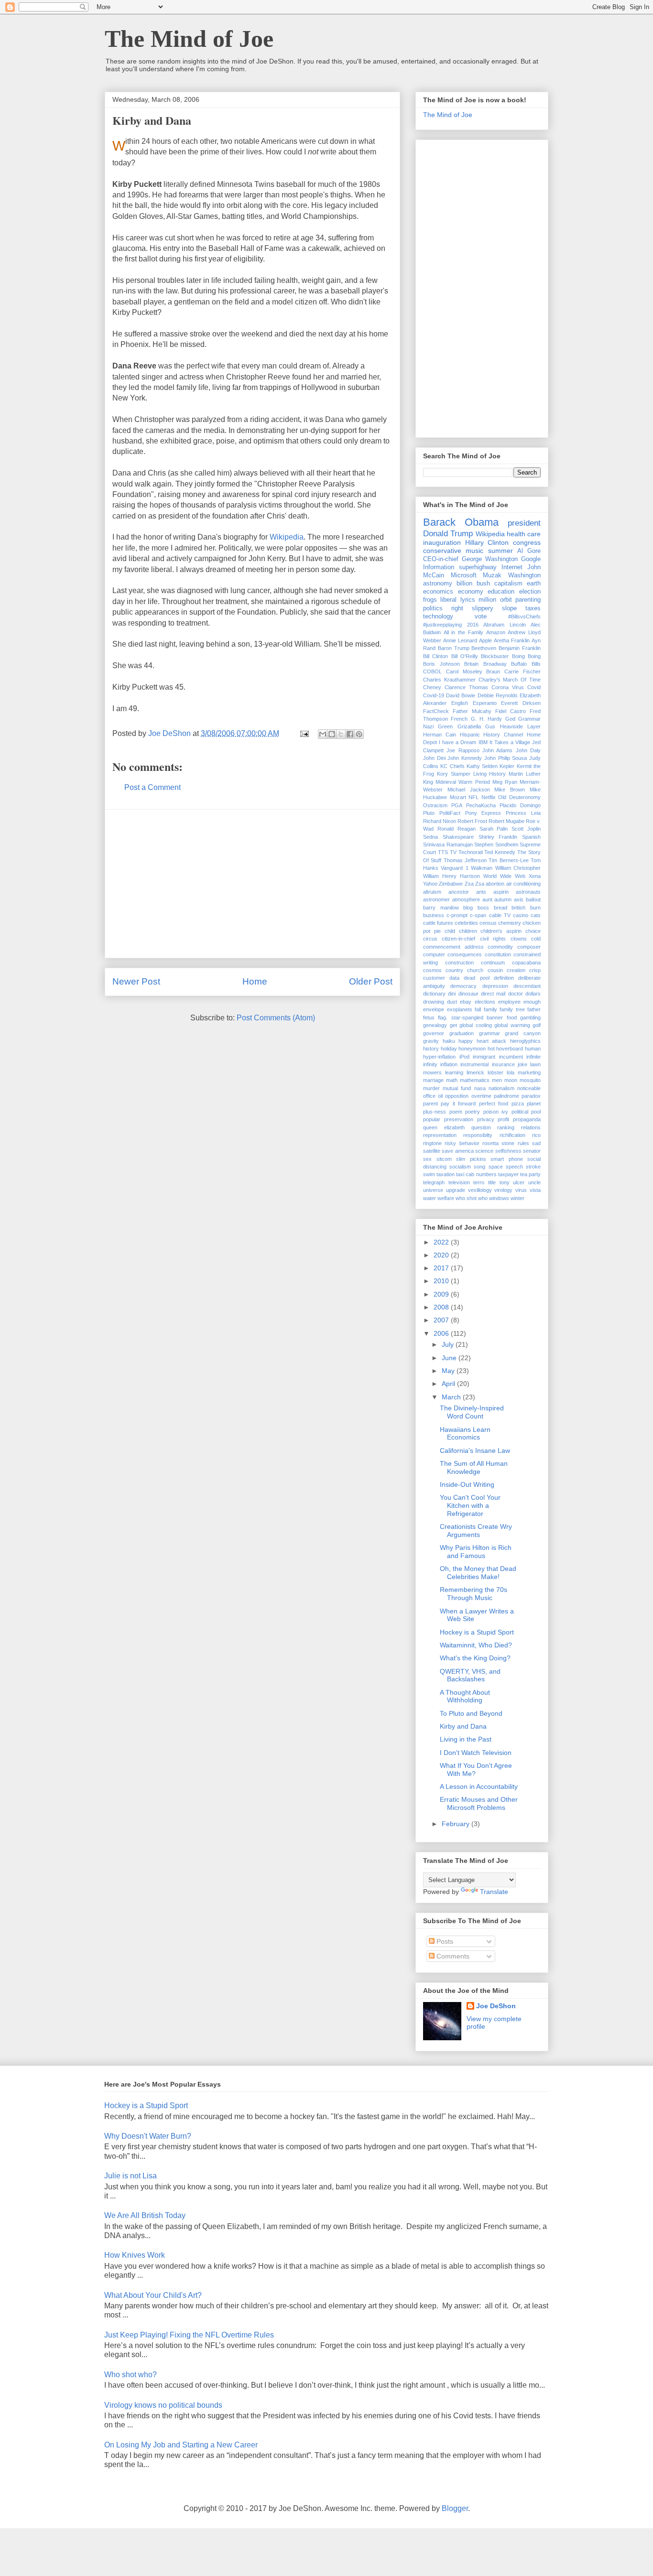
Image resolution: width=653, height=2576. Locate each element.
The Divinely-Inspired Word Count (472, 1412)
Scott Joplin (526, 829)
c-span (478, 915)
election (530, 592)
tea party (530, 1174)
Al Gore (529, 551)
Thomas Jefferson (465, 860)
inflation (449, 1064)
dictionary (434, 994)
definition (504, 978)
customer (434, 978)
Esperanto (485, 703)
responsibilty (478, 1135)
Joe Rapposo (463, 750)
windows (499, 1198)
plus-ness (435, 1112)
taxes (533, 608)
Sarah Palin (494, 829)
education (501, 592)
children (468, 931)
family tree (512, 1009)
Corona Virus (508, 687)
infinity (430, 1064)
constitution (498, 954)
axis (519, 899)
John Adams (497, 750)
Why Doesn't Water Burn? (148, 2136)
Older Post (371, 981)
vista (535, 1190)
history (431, 1049)
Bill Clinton (435, 656)
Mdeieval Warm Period (463, 782)
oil (440, 1096)
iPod (464, 1057)
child (450, 931)
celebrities (466, 923)
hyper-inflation (439, 1057)
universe (433, 1190)
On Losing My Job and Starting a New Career (181, 2445)
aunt (487, 899)
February (457, 1824)
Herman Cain (440, 735)
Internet (512, 567)
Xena (535, 876)
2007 (442, 1320)
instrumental (474, 1064)
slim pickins (471, 1159)
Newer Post (136, 981)
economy (471, 592)
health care (524, 534)
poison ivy (496, 1112)
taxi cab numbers (476, 1174)
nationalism (501, 1088)
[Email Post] (304, 733)
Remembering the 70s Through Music (473, 1594)
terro (479, 1182)
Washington (524, 575)
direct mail (493, 994)
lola (511, 1072)
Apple (485, 640)
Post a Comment (152, 787)
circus (430, 939)
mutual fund (457, 1088)
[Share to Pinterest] (359, 734)
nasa (480, 1088)
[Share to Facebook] (350, 734)
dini (452, 994)
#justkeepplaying (442, 625)
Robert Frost (472, 821)
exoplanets (460, 1009)
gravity (431, 1041)
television (459, 1182)
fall (478, 1009)
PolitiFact (450, 813)
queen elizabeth (444, 1127)
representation (440, 1135)
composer (529, 947)
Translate (494, 1892)
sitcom (444, 1159)
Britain (471, 664)
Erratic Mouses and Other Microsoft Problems (479, 1803)
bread (501, 908)
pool (536, 1112)
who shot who (472, 1198)
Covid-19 (434, 695)
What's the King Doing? (475, 1658)
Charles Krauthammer (449, 680)
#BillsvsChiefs (524, 617)
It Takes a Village (510, 742)
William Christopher (518, 868)
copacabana (526, 963)
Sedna (430, 837)
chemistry (510, 923)
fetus (429, 1017)
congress (527, 542)
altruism (432, 892)
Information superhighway (460, 567)
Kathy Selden (482, 766)
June (450, 1358)
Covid (534, 687)
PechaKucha (481, 805)
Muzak (492, 575)
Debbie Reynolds (498, 695)
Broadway (495, 664)
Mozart (458, 797)
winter (517, 1198)
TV (453, 852)
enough (532, 1002)
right (457, 608)
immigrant (484, 1057)
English (460, 703)
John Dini (434, 758)
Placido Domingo (520, 805)
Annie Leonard (460, 640)
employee (509, 1002)
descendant (527, 986)
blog (468, 908)
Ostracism (435, 805)
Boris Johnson (441, 664)
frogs (430, 600)
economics (438, 592)
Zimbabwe (451, 884)
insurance (503, 1064)
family (490, 1009)
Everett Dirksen (521, 703)
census (488, 923)
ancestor (459, 892)
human (533, 1049)
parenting (528, 600)
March (452, 1397)
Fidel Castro (511, 711)
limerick (475, 1072)
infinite (533, 1057)
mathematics (475, 1080)
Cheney (432, 687)
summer (501, 551)
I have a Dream (457, 742)
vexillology (480, 1190)
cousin (495, 970)
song (479, 1167)
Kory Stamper (454, 774)
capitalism (508, 584)
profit (503, 1119)
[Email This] (323, 734)
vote (481, 617)
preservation (459, 1119)
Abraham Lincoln (505, 625)
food (512, 1017)
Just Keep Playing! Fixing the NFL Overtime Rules (189, 2335)
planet (534, 1104)
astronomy (438, 584)
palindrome (506, 1096)
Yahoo (430, 884)
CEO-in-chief (441, 559)
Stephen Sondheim (496, 844)
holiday (449, 1049)
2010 (442, 1281)
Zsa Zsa (474, 884)
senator (532, 1151)
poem (456, 1112)
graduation (462, 1033)
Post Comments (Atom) (276, 1018)
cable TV (500, 915)
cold (536, 939)
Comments (452, 1956)
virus (521, 1190)
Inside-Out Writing (467, 1484)
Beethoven (484, 648)
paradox (531, 1096)
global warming (512, 1025)
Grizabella (469, 726)
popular (432, 1119)
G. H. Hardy (487, 719)
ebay (466, 1002)
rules (523, 1143)
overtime (481, 1096)
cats (536, 915)
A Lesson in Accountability (479, 1786)
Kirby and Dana (463, 1726)
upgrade (456, 1190)
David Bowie (461, 695)
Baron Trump (454, 648)
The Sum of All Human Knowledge (474, 1467)
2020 (442, 1255)
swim (429, 1174)
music (474, 551)
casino (521, 915)
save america (457, 1151)
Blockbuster (495, 656)
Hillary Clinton (487, 542)
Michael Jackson (469, 790)
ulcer (519, 1182)
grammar (490, 1033)
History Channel (503, 735)
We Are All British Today (145, 2215)
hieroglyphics (525, 1041)
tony (505, 1182)
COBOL (432, 671)
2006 (442, 1333)
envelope (434, 1009)
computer (434, 954)
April (449, 1384)
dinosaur (468, 994)
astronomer (436, 899)
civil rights (493, 939)
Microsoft (464, 575)
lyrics (468, 600)
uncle (534, 1182)
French (459, 719)
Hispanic (470, 735)
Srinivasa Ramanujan (448, 844)
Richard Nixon (440, 821)
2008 (442, 1307)
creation (516, 970)
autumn (503, 899)
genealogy (435, 1025)
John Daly (528, 750)
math (452, 1080)
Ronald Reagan (457, 829)
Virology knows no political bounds (163, 2405)
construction (459, 963)
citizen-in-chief (458, 939)
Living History (490, 774)
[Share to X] (341, 734)
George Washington (490, 559)
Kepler (507, 766)
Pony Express (483, 813)
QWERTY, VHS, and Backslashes (470, 1675)
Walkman (482, 868)
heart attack (492, 1041)
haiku (449, 1041)
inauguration (442, 542)
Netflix (489, 797)
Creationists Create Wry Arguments (476, 1531)
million (487, 600)
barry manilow (441, 908)
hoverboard (510, 1049)
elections (485, 1002)
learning (454, 1072)
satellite (432, 1151)
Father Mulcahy (472, 711)
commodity (500, 947)
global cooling (476, 1025)
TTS (443, 852)
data (454, 978)
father (534, 1009)
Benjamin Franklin (520, 648)
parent (430, 1104)
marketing (529, 1072)
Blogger (455, 2508)
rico (536, 1135)
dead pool (476, 978)
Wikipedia (287, 537)
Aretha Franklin (512, 640)
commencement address (453, 947)
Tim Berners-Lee (508, 860)
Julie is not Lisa (131, 2176)
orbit (506, 600)
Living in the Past (466, 1739)
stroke (533, 1167)
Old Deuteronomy (519, 797)
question (481, 1127)
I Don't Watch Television (476, 1753)
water (430, 1198)
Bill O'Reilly (465, 656)
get (453, 1025)
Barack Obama (461, 522)
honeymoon (472, 1049)
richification (512, 1135)
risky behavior (462, 1143)
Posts (444, 1941)
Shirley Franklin (498, 837)
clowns (519, 939)
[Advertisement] (252, 884)
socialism (460, 1167)
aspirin (501, 892)
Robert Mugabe (506, 821)
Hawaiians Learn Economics (465, 1434)
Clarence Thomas (466, 687)
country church (464, 970)
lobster (495, 1072)
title (492, 1182)
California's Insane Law (475, 1450)
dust (452, 1002)
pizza (518, 1104)
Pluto (429, 813)
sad (536, 1143)
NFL (473, 797)
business (434, 915)
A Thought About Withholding (465, 1696)
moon (511, 1080)
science (484, 1151)
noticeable (529, 1088)
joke (522, 1064)
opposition (457, 1096)
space (496, 1167)
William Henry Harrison (452, 876)
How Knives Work (135, 2255)
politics (433, 608)
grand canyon (523, 1033)
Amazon (496, 632)
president (524, 523)
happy (466, 1041)
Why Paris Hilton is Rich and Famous (476, 1552)
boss (483, 908)
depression (495, 986)
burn (535, 908)
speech (514, 1167)
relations (531, 1127)
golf (537, 1025)
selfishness (508, 1151)
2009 (442, 1294)
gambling (530, 1017)
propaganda (527, 1119)
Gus (490, 726)
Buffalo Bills (526, 664)
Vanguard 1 (454, 868)
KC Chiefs (452, 766)
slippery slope (494, 608)
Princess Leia (523, 813)
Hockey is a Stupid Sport (477, 1632)
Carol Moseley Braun (473, 671)
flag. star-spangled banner (470, 1017)
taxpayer (508, 1174)
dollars (533, 994)
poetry (473, 1112)
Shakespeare (458, 837)
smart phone (507, 1159)
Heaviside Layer (520, 726)
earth (534, 584)
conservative (442, 551)
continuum (493, 963)
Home (255, 981)
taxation (446, 1174)
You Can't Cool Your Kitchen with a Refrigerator (470, 1505)
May (449, 1371)
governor (434, 1033)
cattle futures (438, 923)
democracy (463, 986)
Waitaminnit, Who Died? (476, 1645)
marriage (433, 1080)
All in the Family (463, 632)
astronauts (528, 892)
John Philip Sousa (506, 758)
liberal (448, 600)
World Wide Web (504, 876)
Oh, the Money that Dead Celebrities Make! (478, 1573)
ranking (506, 1127)
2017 (442, 1268)
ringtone (432, 1143)
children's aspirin (501, 931)
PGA (457, 805)
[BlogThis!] (332, 734)
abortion (495, 884)
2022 (442, 1242)
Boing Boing (526, 656)
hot (491, 1049)
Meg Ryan (505, 782)
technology (438, 617)
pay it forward (458, 1104)
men (497, 1080)
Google (531, 559)
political (520, 1112)
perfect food (494, 1104)
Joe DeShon (496, 2006)
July (449, 1344)
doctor (516, 994)
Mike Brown (510, 790)
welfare (446, 1198)
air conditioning (523, 884)
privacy (486, 1119)
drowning (434, 1002)
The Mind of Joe (189, 39)
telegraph (434, 1182)
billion (464, 584)
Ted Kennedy (500, 852)
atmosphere (466, 899)
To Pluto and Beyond (471, 1713)
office (429, 1096)
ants (481, 892)
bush (483, 584)
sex (427, 1159)
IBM (483, 742)
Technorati (471, 852)
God (510, 719)
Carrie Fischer (522, 671)
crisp (535, 970)
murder (431, 1088)
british (518, 908)
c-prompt (457, 915)
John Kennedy (465, 758)
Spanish (531, 837)
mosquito (530, 1080)
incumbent (511, 1057)
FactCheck (436, 711)
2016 (473, 625)
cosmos (432, 970)
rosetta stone (498, 1143)
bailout (533, 899)
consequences (465, 954)
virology (503, 1190)
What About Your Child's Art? (153, 2295)
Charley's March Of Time (510, 680)
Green (445, 726)
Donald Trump (448, 534)
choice (533, 931)
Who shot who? (131, 2375)
